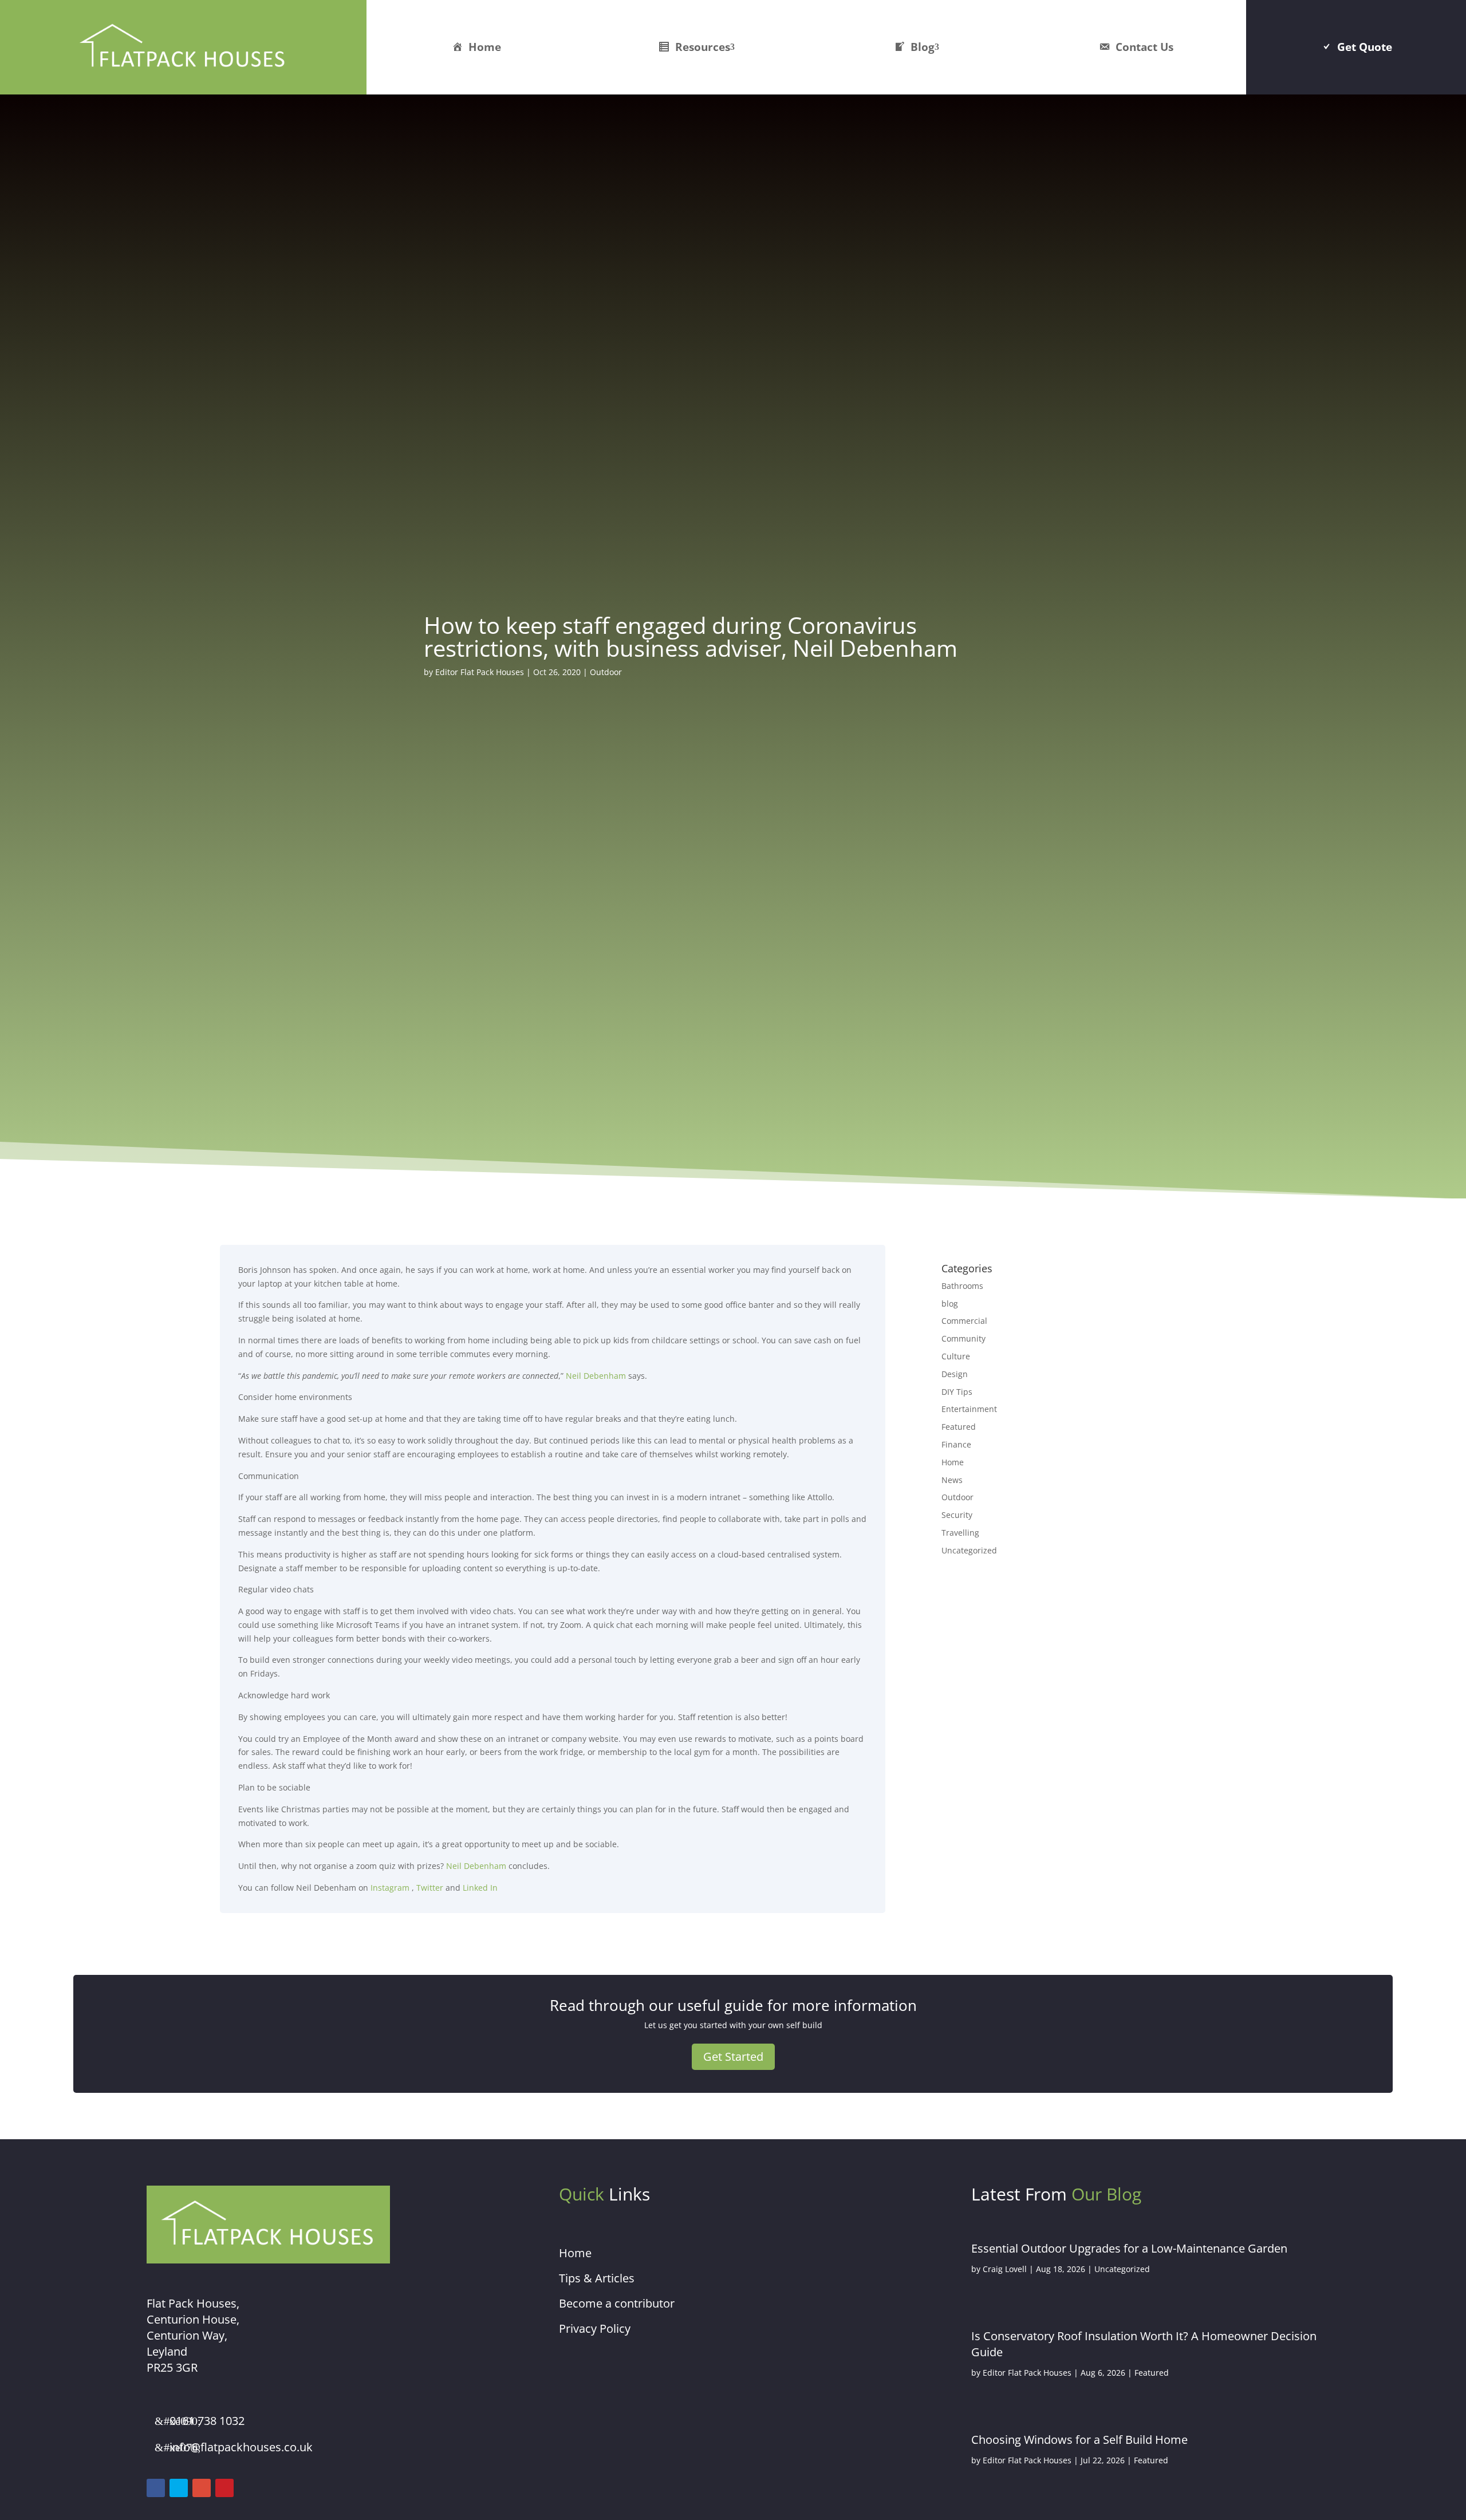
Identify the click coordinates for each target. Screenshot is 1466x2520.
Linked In (480, 1888)
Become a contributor (617, 2303)
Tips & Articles (597, 2278)
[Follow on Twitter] (179, 2488)
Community (963, 1338)
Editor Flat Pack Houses (480, 672)
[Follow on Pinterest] (224, 2488)
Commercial (964, 1321)
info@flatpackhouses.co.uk (241, 2447)
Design (955, 1374)
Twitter (430, 1888)
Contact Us (1144, 47)
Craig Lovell (1005, 2269)
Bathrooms (962, 1286)
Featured (959, 1427)
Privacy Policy (595, 2328)
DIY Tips (957, 1392)
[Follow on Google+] (202, 2488)
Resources (703, 47)
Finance (956, 1444)
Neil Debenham (596, 1376)
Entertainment (969, 1409)
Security (957, 1515)
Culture (956, 1356)
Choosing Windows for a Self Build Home (1079, 2440)
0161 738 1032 (207, 2421)
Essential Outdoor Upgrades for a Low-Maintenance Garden (1129, 2248)
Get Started (733, 2056)
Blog (923, 47)
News (952, 1480)
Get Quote (1365, 47)
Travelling (960, 1533)
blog (950, 1304)
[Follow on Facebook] (156, 2488)
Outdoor (606, 672)
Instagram (389, 1888)
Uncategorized (969, 1550)
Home (485, 47)
